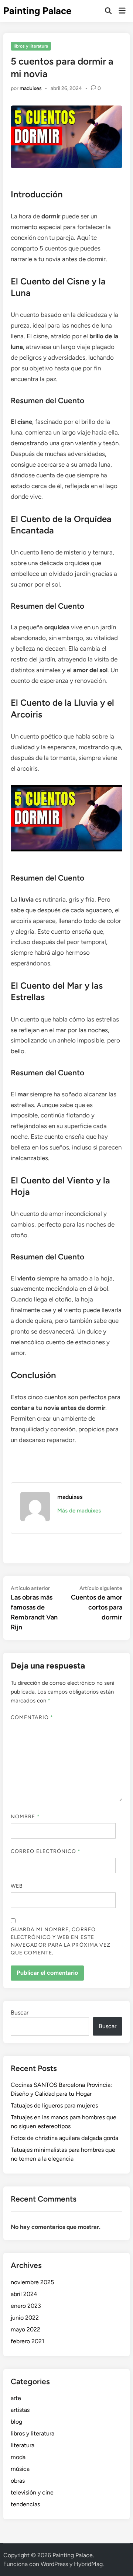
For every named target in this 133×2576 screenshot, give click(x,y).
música (20, 2469)
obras (18, 2481)
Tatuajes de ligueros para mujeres (54, 2105)
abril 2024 (24, 2294)
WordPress (54, 2564)
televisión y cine (32, 2492)
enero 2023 (26, 2306)
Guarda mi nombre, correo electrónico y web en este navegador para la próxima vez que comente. (61, 1941)
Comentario (32, 1717)
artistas (20, 2410)
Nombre (25, 1817)
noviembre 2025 (32, 2282)
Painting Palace (37, 11)
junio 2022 (25, 2318)
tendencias (25, 2504)
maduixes (31, 88)
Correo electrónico (46, 1851)
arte (16, 2398)
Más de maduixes (79, 1511)
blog (16, 2422)
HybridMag (88, 2564)
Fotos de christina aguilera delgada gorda (64, 2138)
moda (18, 2457)
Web (17, 1886)
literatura (23, 2445)
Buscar (20, 2013)
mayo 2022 (25, 2329)
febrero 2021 (28, 2341)
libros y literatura (31, 46)
